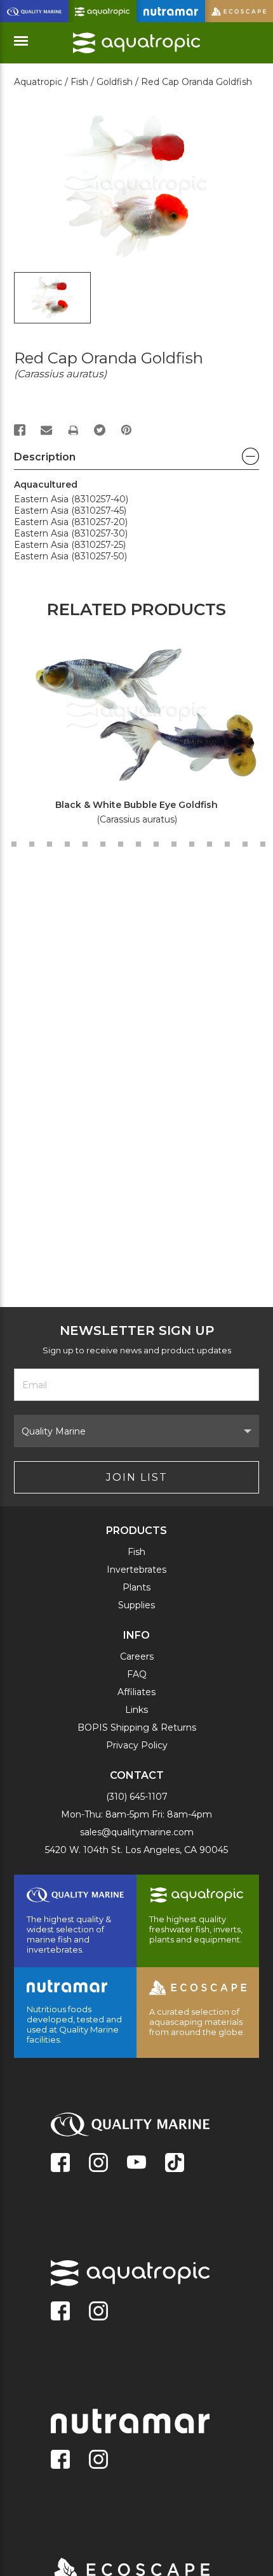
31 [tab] (138, 844)
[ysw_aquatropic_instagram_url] (98, 2312)
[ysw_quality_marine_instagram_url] (98, 2164)
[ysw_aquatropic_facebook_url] (60, 2312)
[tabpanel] (130, 734)
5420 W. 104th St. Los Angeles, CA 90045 (136, 1850)
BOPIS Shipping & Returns (137, 1727)
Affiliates (136, 1692)
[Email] (46, 430)
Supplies (136, 1605)
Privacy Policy (137, 1745)
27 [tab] (67, 844)
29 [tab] (103, 844)
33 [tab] (174, 844)
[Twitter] (100, 430)
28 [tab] (85, 844)
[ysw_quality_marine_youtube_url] (136, 2164)
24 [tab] (14, 844)
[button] (136, 460)
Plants (136, 1587)
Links (136, 1710)
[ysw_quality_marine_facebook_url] (60, 2164)
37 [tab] (245, 844)
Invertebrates (136, 1570)
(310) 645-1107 (137, 1797)
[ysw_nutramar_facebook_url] (60, 2461)
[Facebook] (20, 430)
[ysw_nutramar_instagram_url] (98, 2461)
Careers (137, 1656)
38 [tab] (263, 844)
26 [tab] (50, 844)
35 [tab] (210, 844)
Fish (136, 1552)
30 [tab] (121, 844)
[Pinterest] (126, 430)
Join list (137, 1477)
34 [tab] (192, 844)
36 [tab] (227, 844)
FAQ (137, 1674)
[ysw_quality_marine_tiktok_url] (175, 2164)
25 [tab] (32, 844)
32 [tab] (156, 844)
